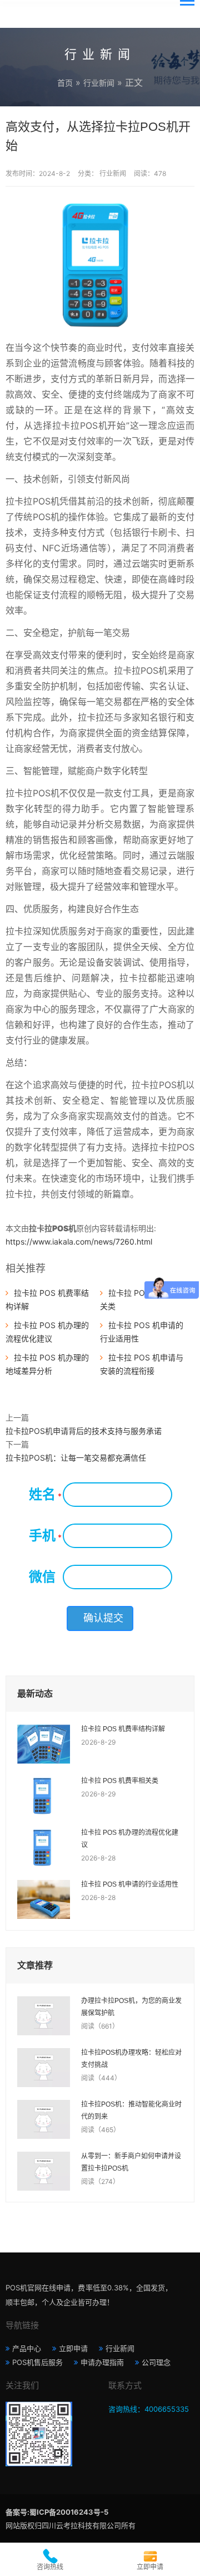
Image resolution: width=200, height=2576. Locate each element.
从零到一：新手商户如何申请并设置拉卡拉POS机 (131, 2162)
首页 (65, 83)
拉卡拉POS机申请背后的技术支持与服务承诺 (84, 1431)
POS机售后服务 (37, 2362)
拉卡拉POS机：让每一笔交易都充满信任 (76, 1458)
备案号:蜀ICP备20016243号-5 (57, 2512)
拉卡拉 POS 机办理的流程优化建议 (130, 1839)
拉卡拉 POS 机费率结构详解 (123, 1729)
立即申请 (73, 2348)
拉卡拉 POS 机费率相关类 (120, 1781)
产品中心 (27, 2348)
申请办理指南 (102, 2362)
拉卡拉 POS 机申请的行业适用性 (130, 1884)
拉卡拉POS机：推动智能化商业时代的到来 (131, 2110)
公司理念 (156, 2362)
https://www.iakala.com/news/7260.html (79, 1242)
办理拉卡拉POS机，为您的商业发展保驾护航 (131, 2007)
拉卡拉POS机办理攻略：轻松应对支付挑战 (131, 2059)
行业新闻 (99, 83)
